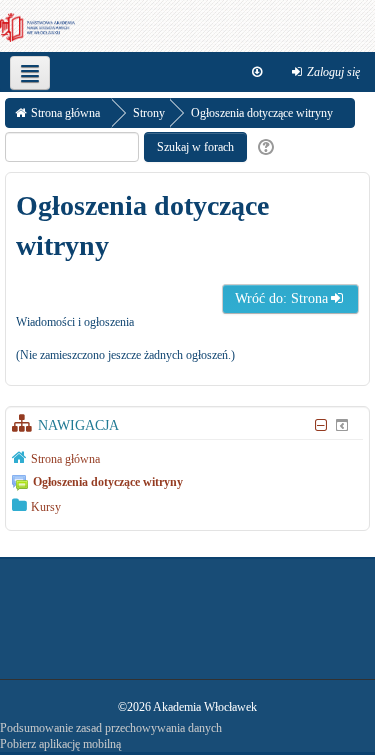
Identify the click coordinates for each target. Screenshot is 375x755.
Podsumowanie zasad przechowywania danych (111, 728)
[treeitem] (187, 458)
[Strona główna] (37, 26)
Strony (149, 113)
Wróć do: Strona (281, 298)
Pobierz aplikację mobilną (60, 744)
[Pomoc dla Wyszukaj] (263, 147)
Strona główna (65, 459)
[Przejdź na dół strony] (257, 72)
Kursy (46, 507)
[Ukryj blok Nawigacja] (320, 425)
